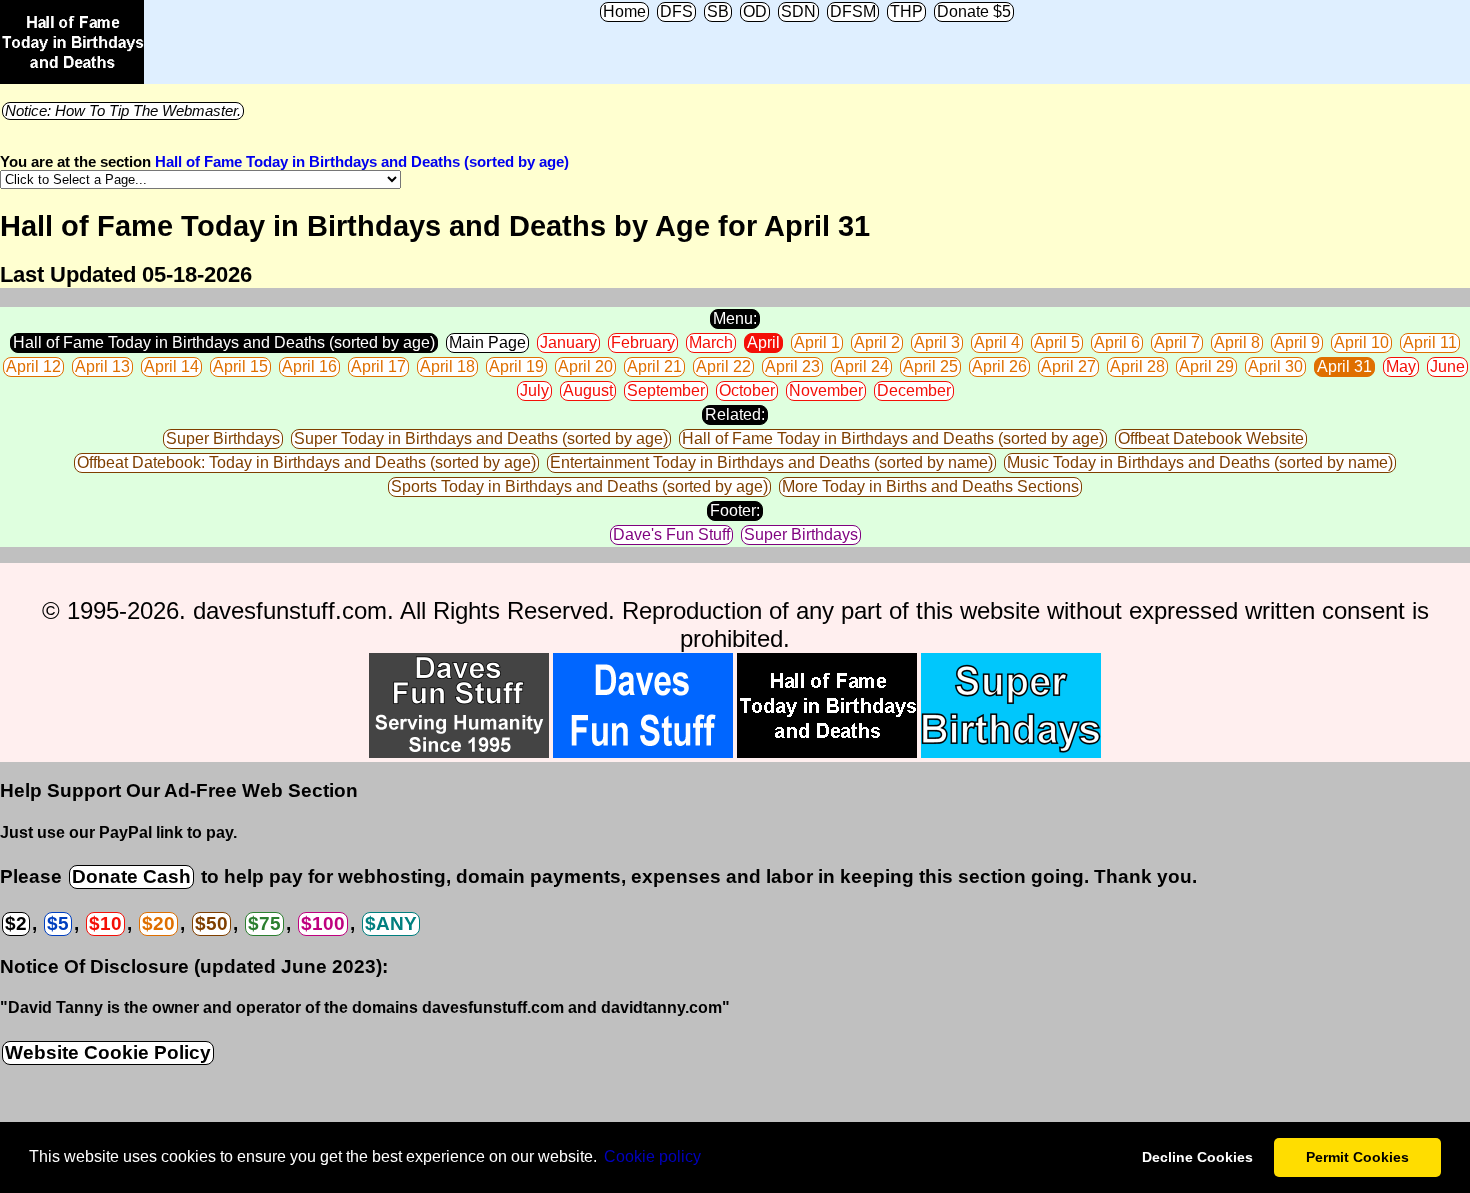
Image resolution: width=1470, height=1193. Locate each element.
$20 (158, 923)
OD (755, 11)
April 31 (1344, 366)
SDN (798, 11)
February (643, 342)
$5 (58, 923)
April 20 (585, 366)
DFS (676, 11)
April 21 (654, 366)
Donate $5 (974, 11)
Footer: (735, 510)
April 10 (1361, 342)
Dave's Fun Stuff (671, 534)
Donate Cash (131, 876)
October (747, 390)
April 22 (723, 366)
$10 (105, 923)
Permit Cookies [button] (1357, 1157)
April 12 (33, 366)
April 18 (447, 366)
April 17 (378, 366)
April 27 (1068, 366)
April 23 (792, 366)
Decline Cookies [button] (1197, 1157)
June (1447, 366)
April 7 (1177, 342)
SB (718, 11)
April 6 (1117, 342)
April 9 (1297, 342)
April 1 (817, 342)
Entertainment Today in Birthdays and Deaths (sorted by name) (771, 462)
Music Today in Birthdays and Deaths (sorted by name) (1200, 462)
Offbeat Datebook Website (1211, 438)
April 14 (171, 366)
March (711, 342)
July (534, 390)
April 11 (1430, 342)
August (588, 390)
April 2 (877, 342)
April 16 (309, 366)
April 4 (997, 342)
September (666, 390)
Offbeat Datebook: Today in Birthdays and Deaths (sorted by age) (306, 462)
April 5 (1057, 342)
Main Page (487, 342)
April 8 (1237, 342)
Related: (735, 414)
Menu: (735, 318)
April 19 (516, 366)
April (763, 342)
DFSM (853, 11)
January (568, 342)
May (1401, 366)
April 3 (937, 342)
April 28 (1137, 366)
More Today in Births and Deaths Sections (930, 486)
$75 (264, 923)
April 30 (1275, 366)
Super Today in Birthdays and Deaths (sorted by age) (481, 438)
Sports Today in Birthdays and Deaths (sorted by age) (579, 486)
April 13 (102, 366)
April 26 (999, 366)
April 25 (930, 366)
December (914, 390)
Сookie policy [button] (652, 1156)
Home (624, 11)
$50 (211, 923)
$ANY (391, 923)
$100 (323, 923)
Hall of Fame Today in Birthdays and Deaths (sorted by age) (362, 162)
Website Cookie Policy (108, 1052)
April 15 (240, 366)
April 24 (861, 366)
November (826, 390)
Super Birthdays (223, 438)
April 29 (1206, 366)
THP (906, 11)
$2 (16, 923)
